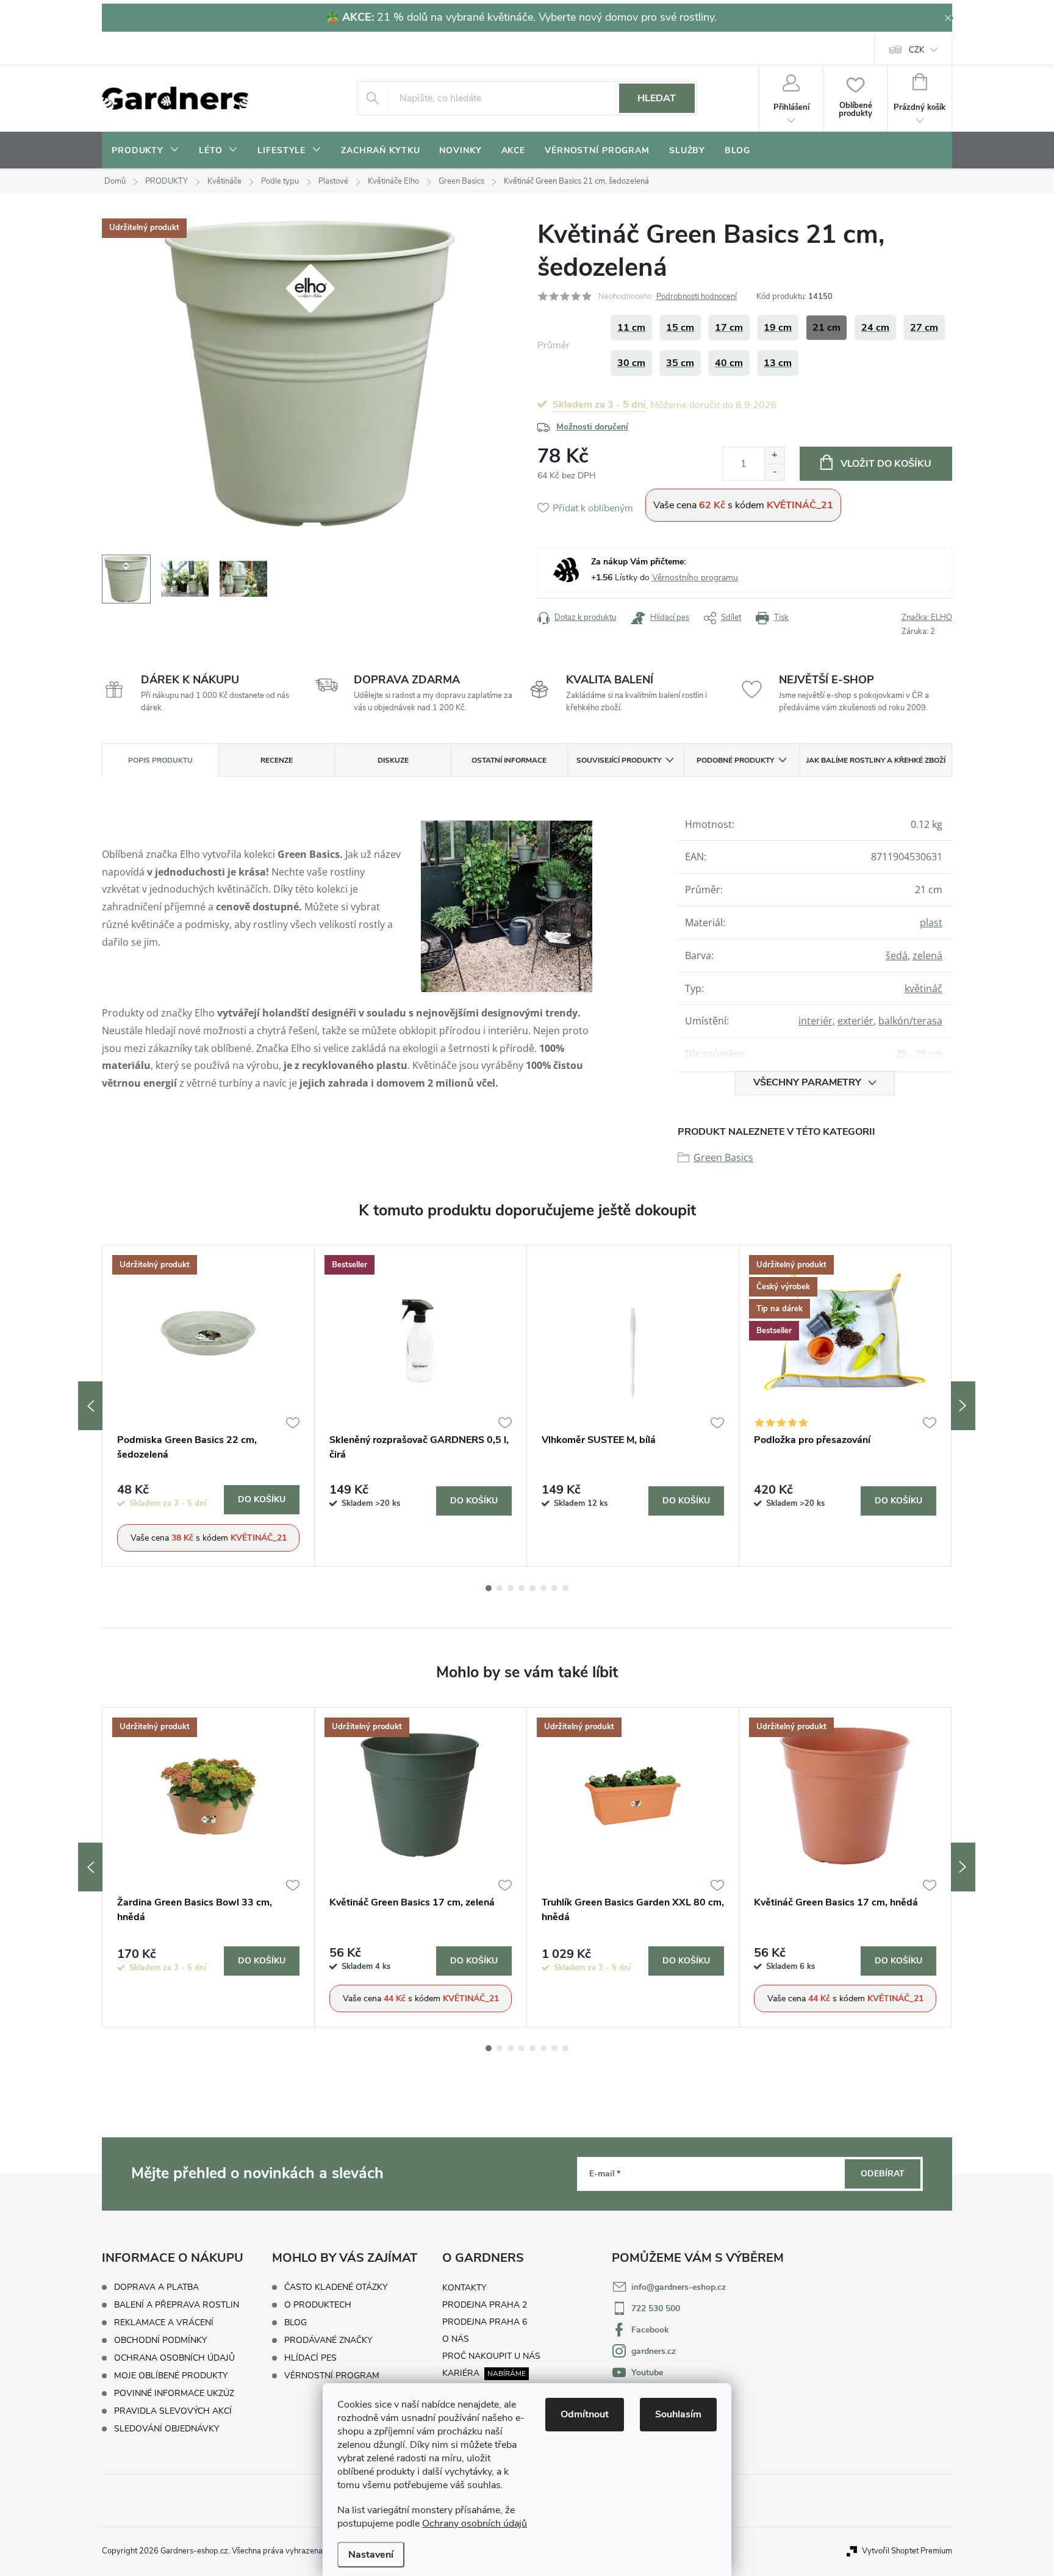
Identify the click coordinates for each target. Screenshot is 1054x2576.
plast (931, 923)
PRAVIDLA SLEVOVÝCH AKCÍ (173, 2411)
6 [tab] (543, 1588)
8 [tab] (565, 1588)
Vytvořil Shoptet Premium (907, 2551)
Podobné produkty (735, 760)
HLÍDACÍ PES (310, 2358)
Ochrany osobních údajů (475, 2524)
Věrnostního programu (695, 577)
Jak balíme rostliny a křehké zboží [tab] (876, 760)
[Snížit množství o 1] (774, 472)
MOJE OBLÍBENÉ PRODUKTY (171, 2376)
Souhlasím (678, 2414)
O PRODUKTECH (318, 2305)
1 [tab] (489, 1588)
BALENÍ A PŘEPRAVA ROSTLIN (177, 2305)
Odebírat (883, 2174)
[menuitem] (145, 151)
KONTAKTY (464, 2288)
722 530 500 (656, 2308)
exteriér (855, 1021)
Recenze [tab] (277, 760)
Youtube (647, 2373)
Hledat (657, 98)
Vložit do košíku (886, 464)
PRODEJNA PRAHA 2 (485, 2305)
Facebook (650, 2330)
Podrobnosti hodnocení (697, 297)
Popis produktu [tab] (160, 760)
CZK (916, 50)
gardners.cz (654, 2351)
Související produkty (619, 760)
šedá (897, 955)
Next (963, 1406)
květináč (923, 988)
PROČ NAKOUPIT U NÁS (491, 2356)
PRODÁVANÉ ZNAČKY (328, 2340)
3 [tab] (511, 1588)
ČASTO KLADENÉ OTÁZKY (336, 2287)
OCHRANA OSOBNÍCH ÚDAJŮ (174, 2358)
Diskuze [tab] (393, 760)
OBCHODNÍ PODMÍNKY (160, 2340)
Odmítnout (585, 2414)
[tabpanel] (209, 1406)
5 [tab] (532, 1588)
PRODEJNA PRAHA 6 (485, 2322)
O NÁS (456, 2339)
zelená (927, 955)
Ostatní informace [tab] (509, 760)
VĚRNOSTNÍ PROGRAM (332, 2376)
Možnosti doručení (592, 427)
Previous (90, 1406)
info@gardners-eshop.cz (679, 2287)
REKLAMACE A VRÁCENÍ (164, 2322)
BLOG (296, 2323)
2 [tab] (500, 1588)
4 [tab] (522, 1588)
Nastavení (371, 2555)
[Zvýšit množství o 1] (774, 455)
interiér (816, 1021)
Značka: (927, 617)
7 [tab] (554, 1588)
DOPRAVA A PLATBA (156, 2287)
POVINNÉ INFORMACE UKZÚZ (174, 2393)
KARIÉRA (461, 2373)
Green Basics (723, 1157)
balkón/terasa (910, 1021)
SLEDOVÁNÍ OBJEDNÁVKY (167, 2429)
